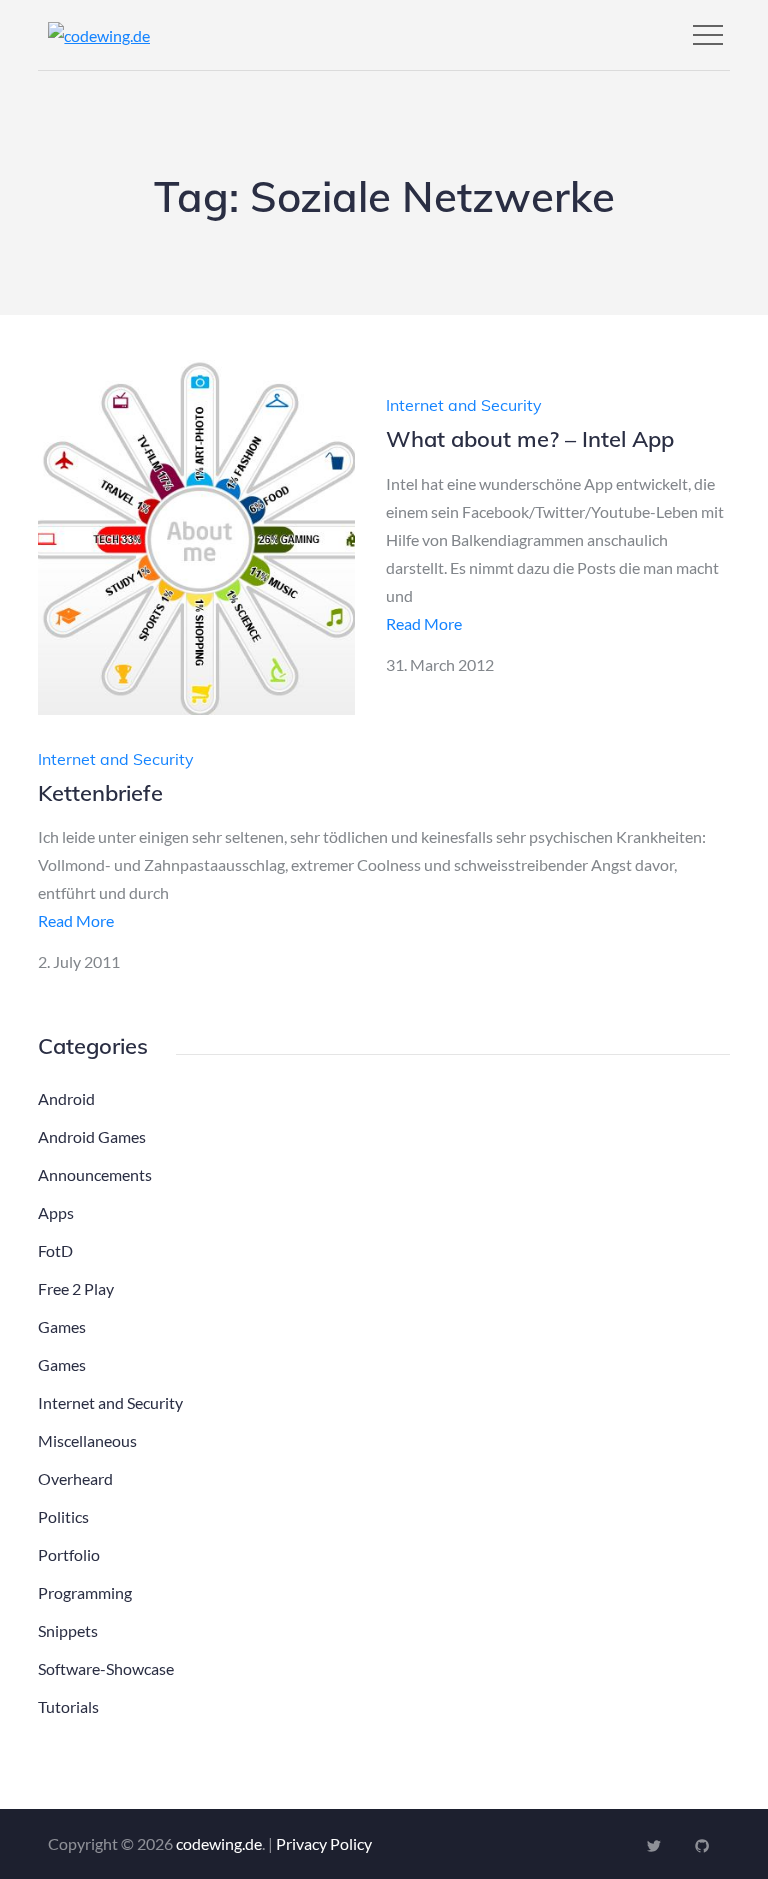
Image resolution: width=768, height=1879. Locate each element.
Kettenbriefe (100, 793)
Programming (85, 1592)
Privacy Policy (324, 1843)
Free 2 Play (76, 1288)
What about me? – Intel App (530, 439)
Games (62, 1326)
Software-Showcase (106, 1668)
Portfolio (69, 1554)
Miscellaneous (87, 1440)
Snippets (68, 1630)
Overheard (75, 1478)
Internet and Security (464, 405)
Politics (63, 1516)
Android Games (92, 1136)
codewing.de (219, 1843)
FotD (55, 1250)
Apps (56, 1212)
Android (66, 1098)
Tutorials (68, 1706)
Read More (424, 623)
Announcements (95, 1174)
